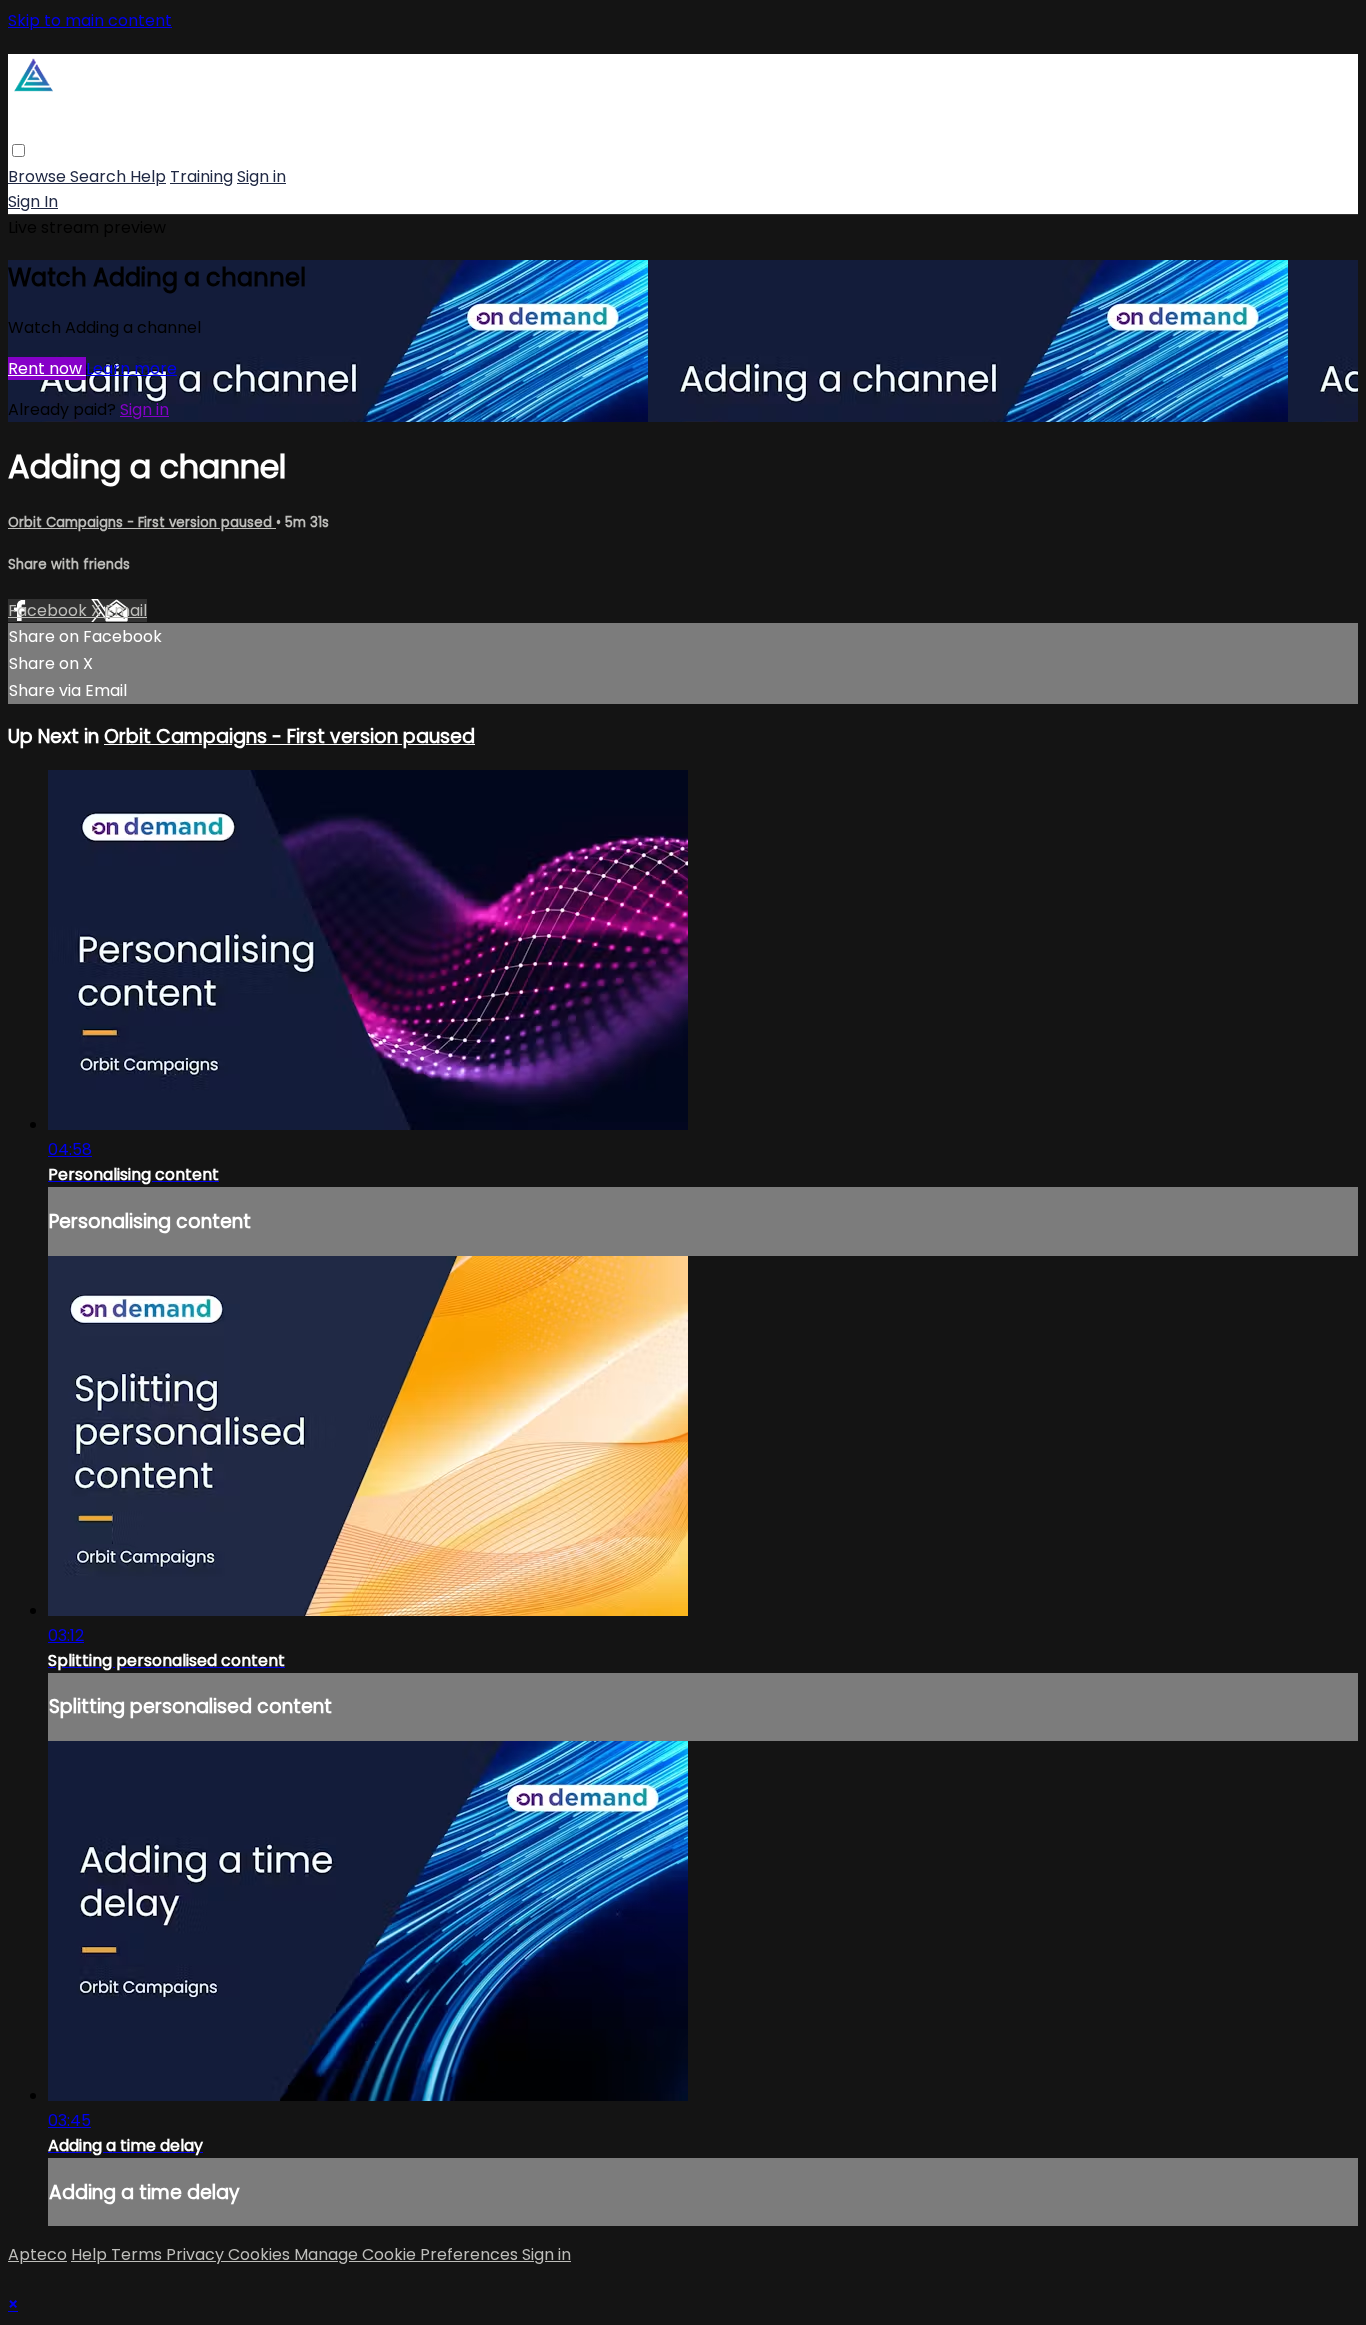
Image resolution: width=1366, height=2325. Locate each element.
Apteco (37, 2254)
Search (100, 176)
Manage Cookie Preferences (408, 2254)
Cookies (261, 2254)
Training (201, 176)
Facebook (49, 610)
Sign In (33, 201)
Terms (138, 2254)
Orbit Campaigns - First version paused (142, 522)
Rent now (47, 368)
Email (126, 610)
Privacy (197, 2254)
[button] (18, 150)
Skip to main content (90, 20)
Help (148, 176)
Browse (39, 176)
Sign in (261, 176)
